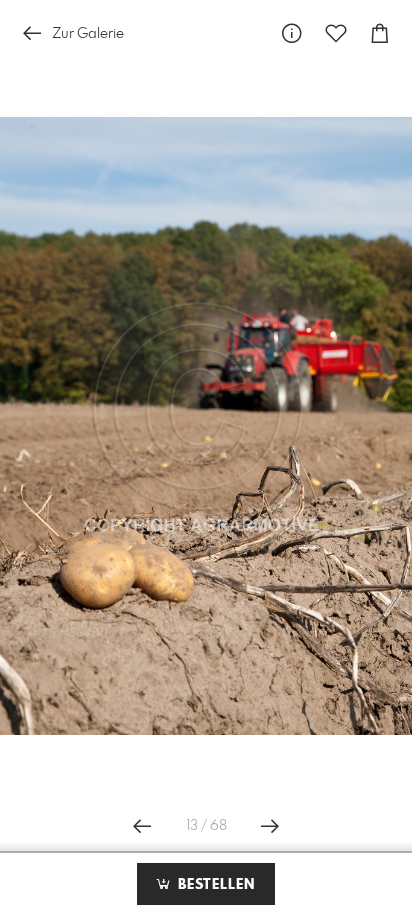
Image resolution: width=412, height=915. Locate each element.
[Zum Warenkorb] (380, 33)
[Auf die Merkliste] (336, 33)
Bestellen (214, 885)
